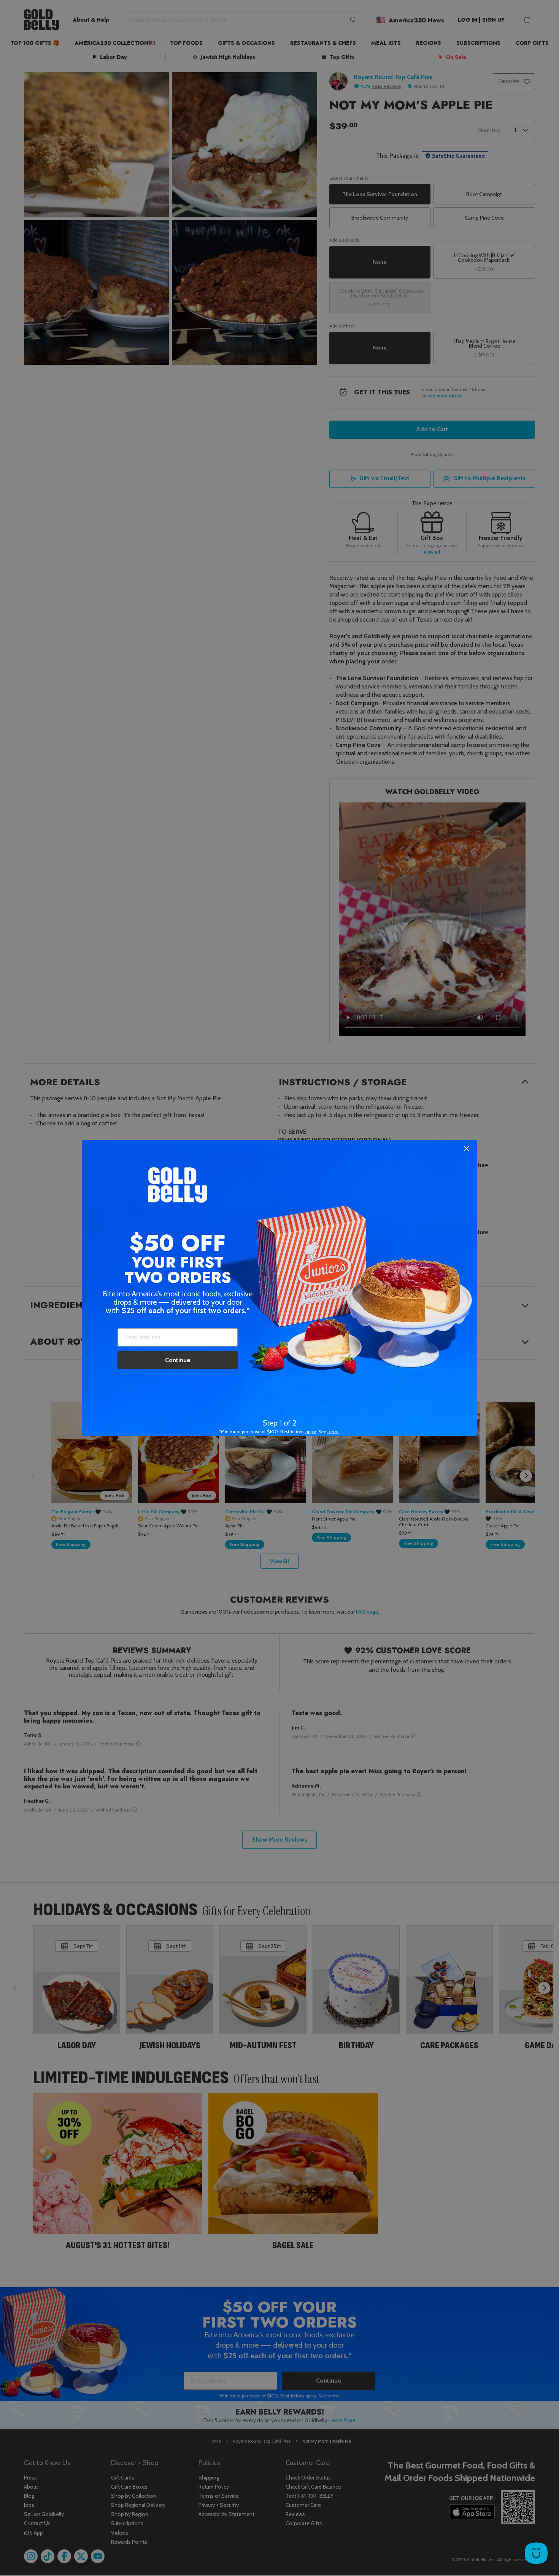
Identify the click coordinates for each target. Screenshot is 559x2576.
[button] (279, 1288)
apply (311, 1431)
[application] (536, 2553)
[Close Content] (467, 1149)
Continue (178, 1360)
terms (333, 1431)
